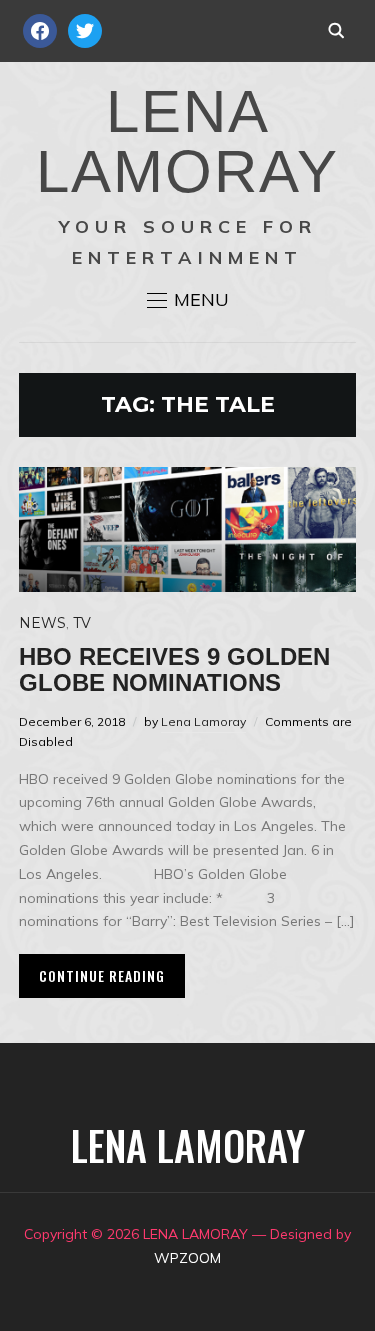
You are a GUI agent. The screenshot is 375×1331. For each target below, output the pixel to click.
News (42, 623)
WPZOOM (187, 1258)
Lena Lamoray (203, 721)
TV (82, 623)
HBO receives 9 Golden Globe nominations (174, 669)
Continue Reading (102, 975)
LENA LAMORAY (187, 141)
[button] (188, 300)
